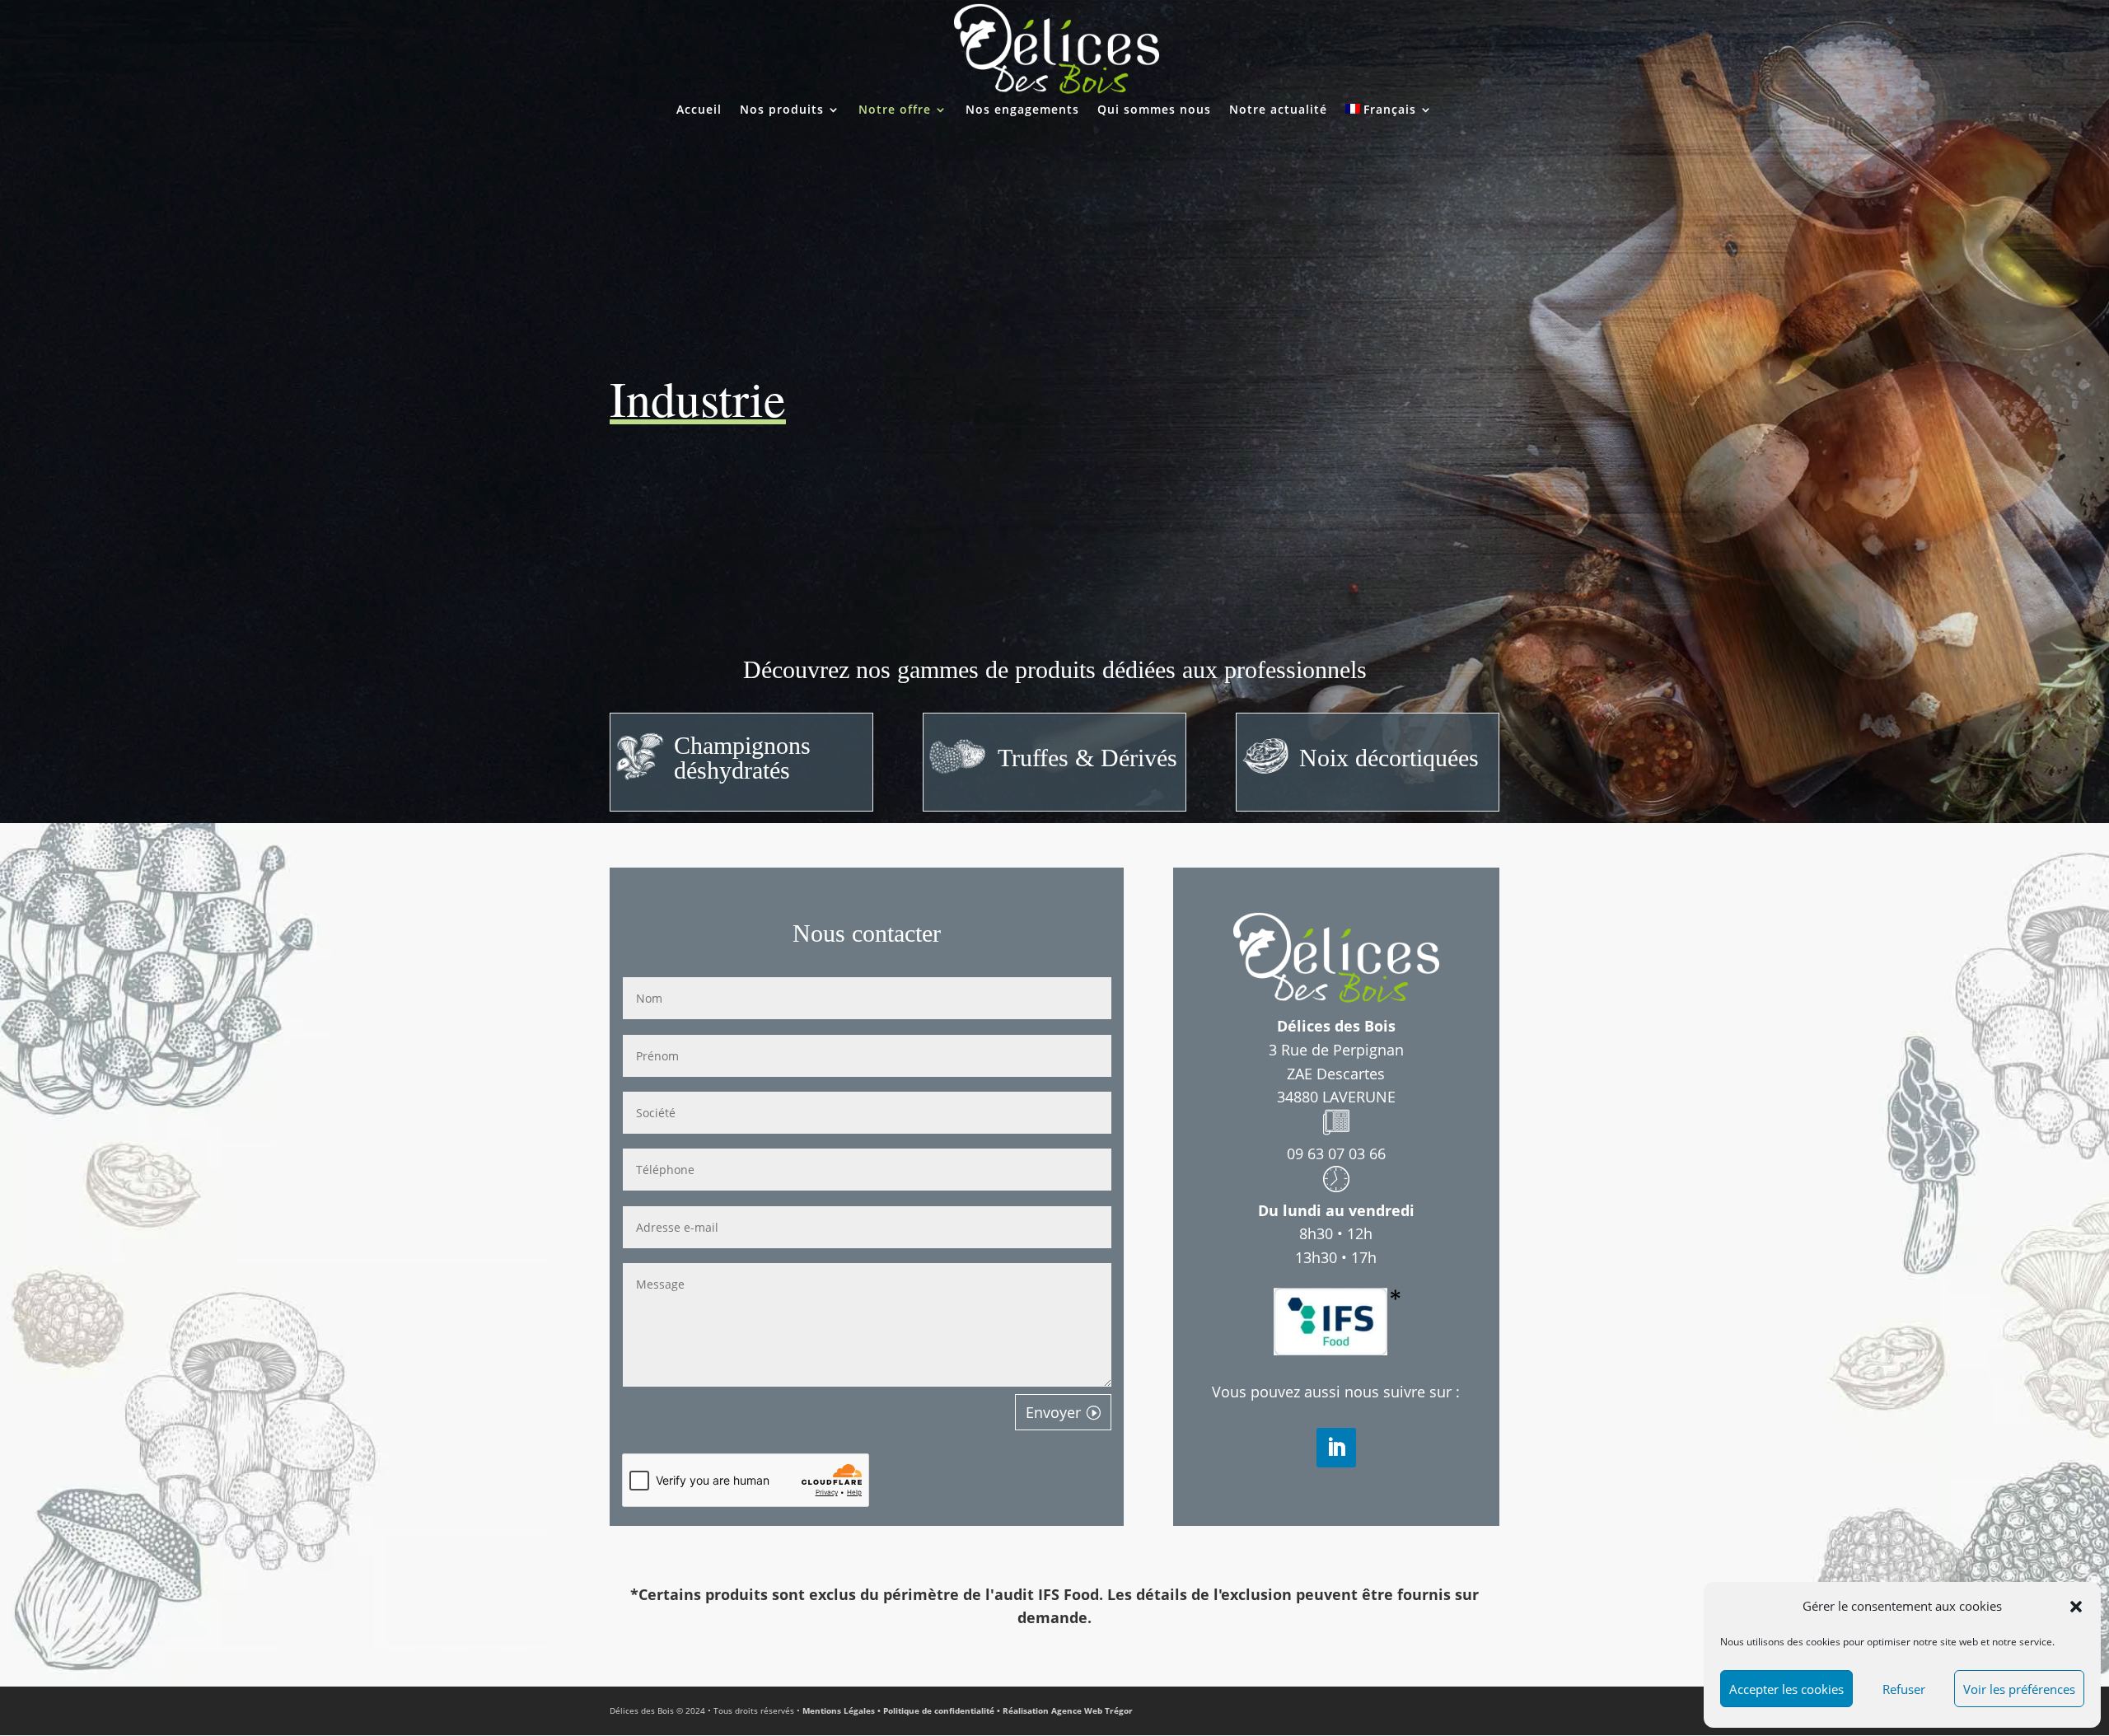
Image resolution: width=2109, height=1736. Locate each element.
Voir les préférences (2019, 1689)
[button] (2076, 1607)
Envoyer (1053, 1412)
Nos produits (782, 110)
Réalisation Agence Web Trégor (1068, 1710)
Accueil (699, 110)
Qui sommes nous (1154, 110)
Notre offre (895, 110)
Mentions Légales (840, 1710)
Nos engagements (1022, 110)
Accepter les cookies (1786, 1689)
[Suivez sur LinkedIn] (1336, 1448)
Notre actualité (1278, 110)
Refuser (1904, 1689)
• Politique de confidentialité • (940, 1710)
